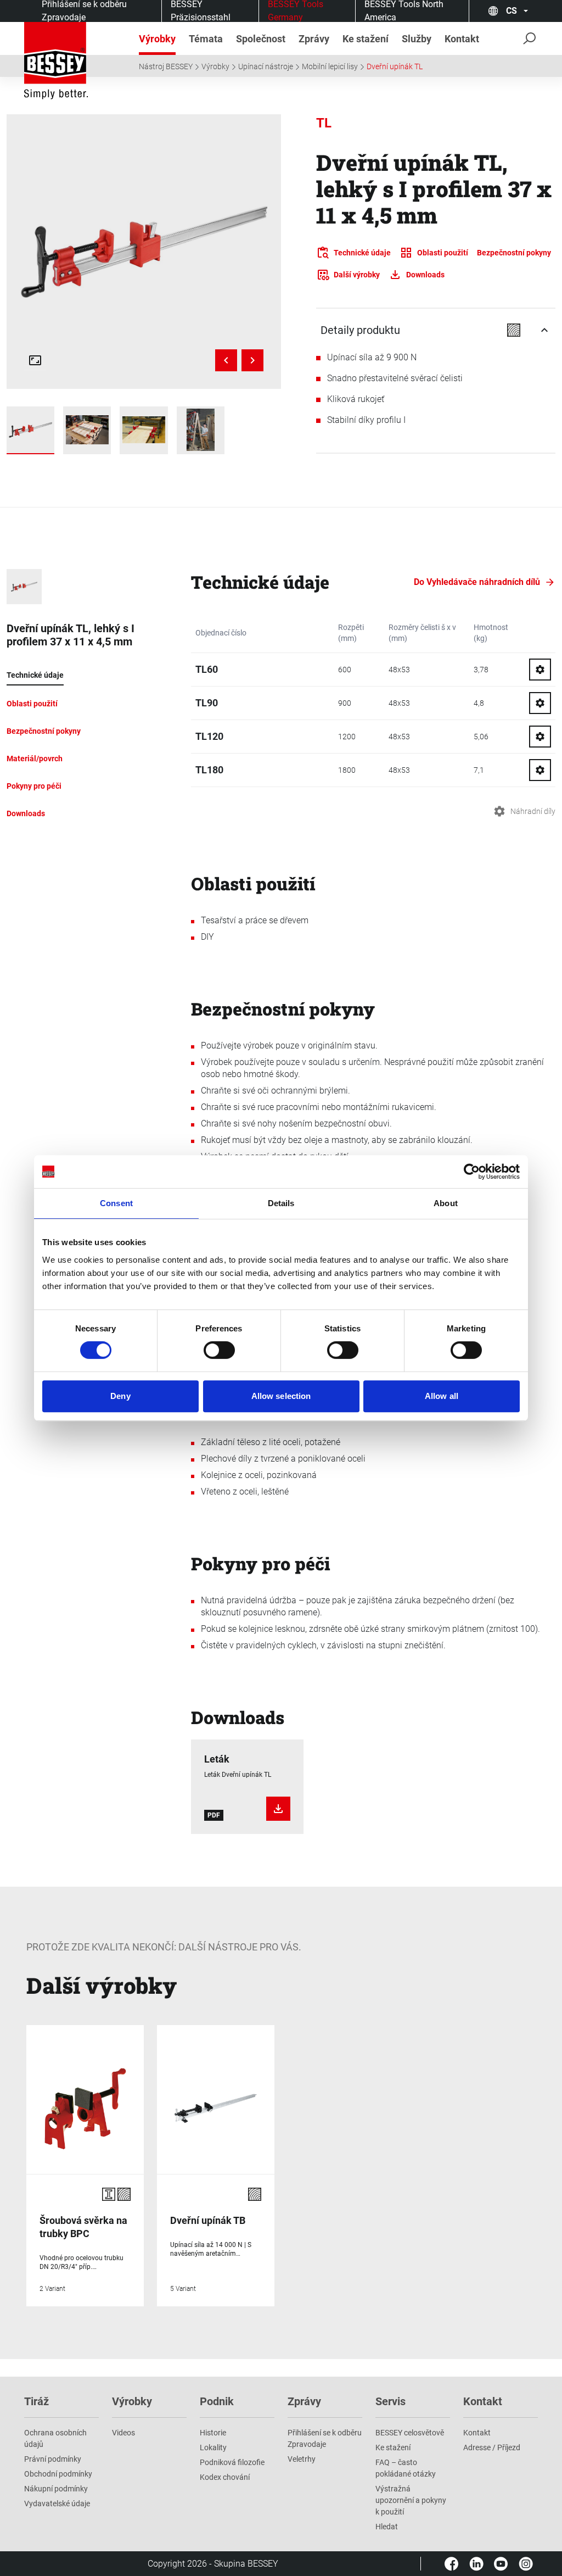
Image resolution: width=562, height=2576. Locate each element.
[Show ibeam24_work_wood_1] (144, 430)
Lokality (213, 2447)
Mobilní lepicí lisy (330, 66)
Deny (120, 1396)
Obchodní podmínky (58, 2474)
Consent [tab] (116, 1203)
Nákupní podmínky (56, 2489)
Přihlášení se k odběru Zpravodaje (325, 2438)
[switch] (219, 1350)
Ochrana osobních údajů (55, 2438)
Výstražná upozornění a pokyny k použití (411, 2500)
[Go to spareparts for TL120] (540, 737)
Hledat (387, 2527)
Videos (123, 2433)
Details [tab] (281, 1203)
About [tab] (446, 1203)
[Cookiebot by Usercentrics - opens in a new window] (472, 1172)
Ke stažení (393, 2447)
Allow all (442, 1396)
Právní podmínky (53, 2459)
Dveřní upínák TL (395, 66)
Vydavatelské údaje (57, 2503)
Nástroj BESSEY (166, 66)
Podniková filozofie (232, 2462)
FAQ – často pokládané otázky (406, 2468)
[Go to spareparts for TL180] (540, 770)
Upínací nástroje (266, 66)
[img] (144, 252)
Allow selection (281, 1396)
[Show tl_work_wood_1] (87, 430)
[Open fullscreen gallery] (35, 360)
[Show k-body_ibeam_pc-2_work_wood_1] (201, 430)
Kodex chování (225, 2477)
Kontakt (477, 2433)
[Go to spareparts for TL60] (540, 670)
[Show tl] (30, 430)
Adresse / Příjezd (492, 2447)
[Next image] (252, 360)
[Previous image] (226, 360)
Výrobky (215, 66)
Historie (213, 2433)
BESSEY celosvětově (410, 2433)
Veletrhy (302, 2459)
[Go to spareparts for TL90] (540, 703)
